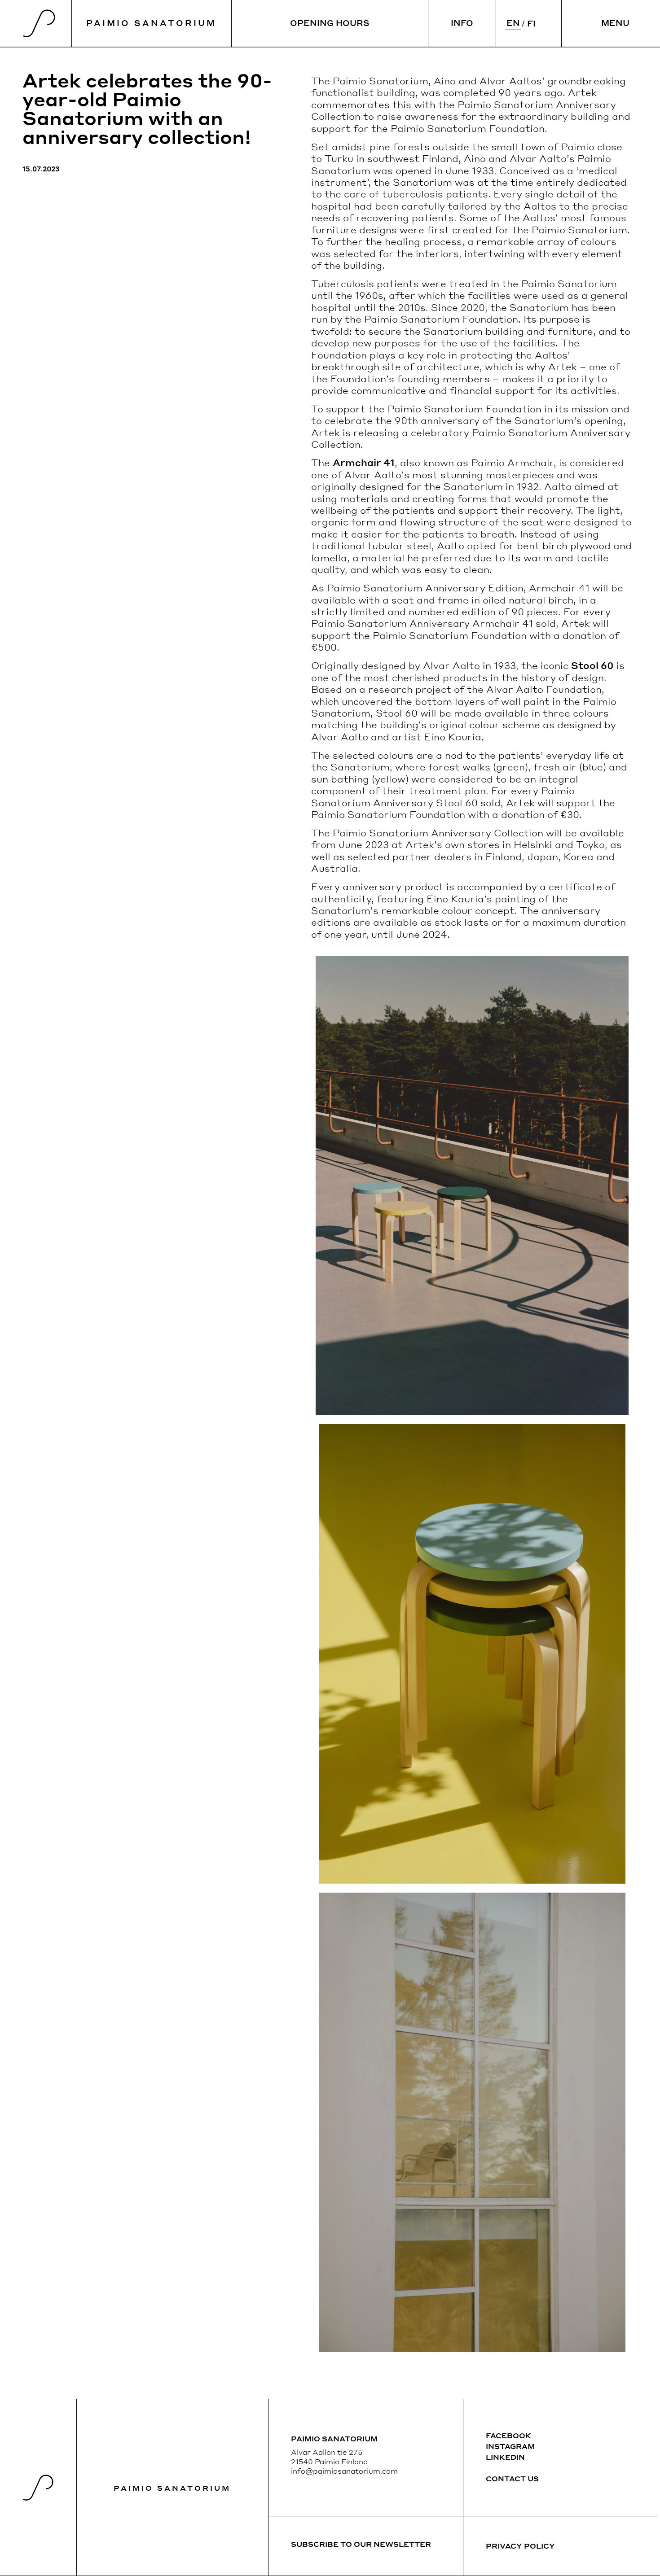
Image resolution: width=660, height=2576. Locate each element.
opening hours (330, 23)
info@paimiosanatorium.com (344, 2471)
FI (531, 23)
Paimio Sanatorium (172, 2488)
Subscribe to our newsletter (361, 2544)
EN (513, 23)
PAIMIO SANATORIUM (151, 23)
